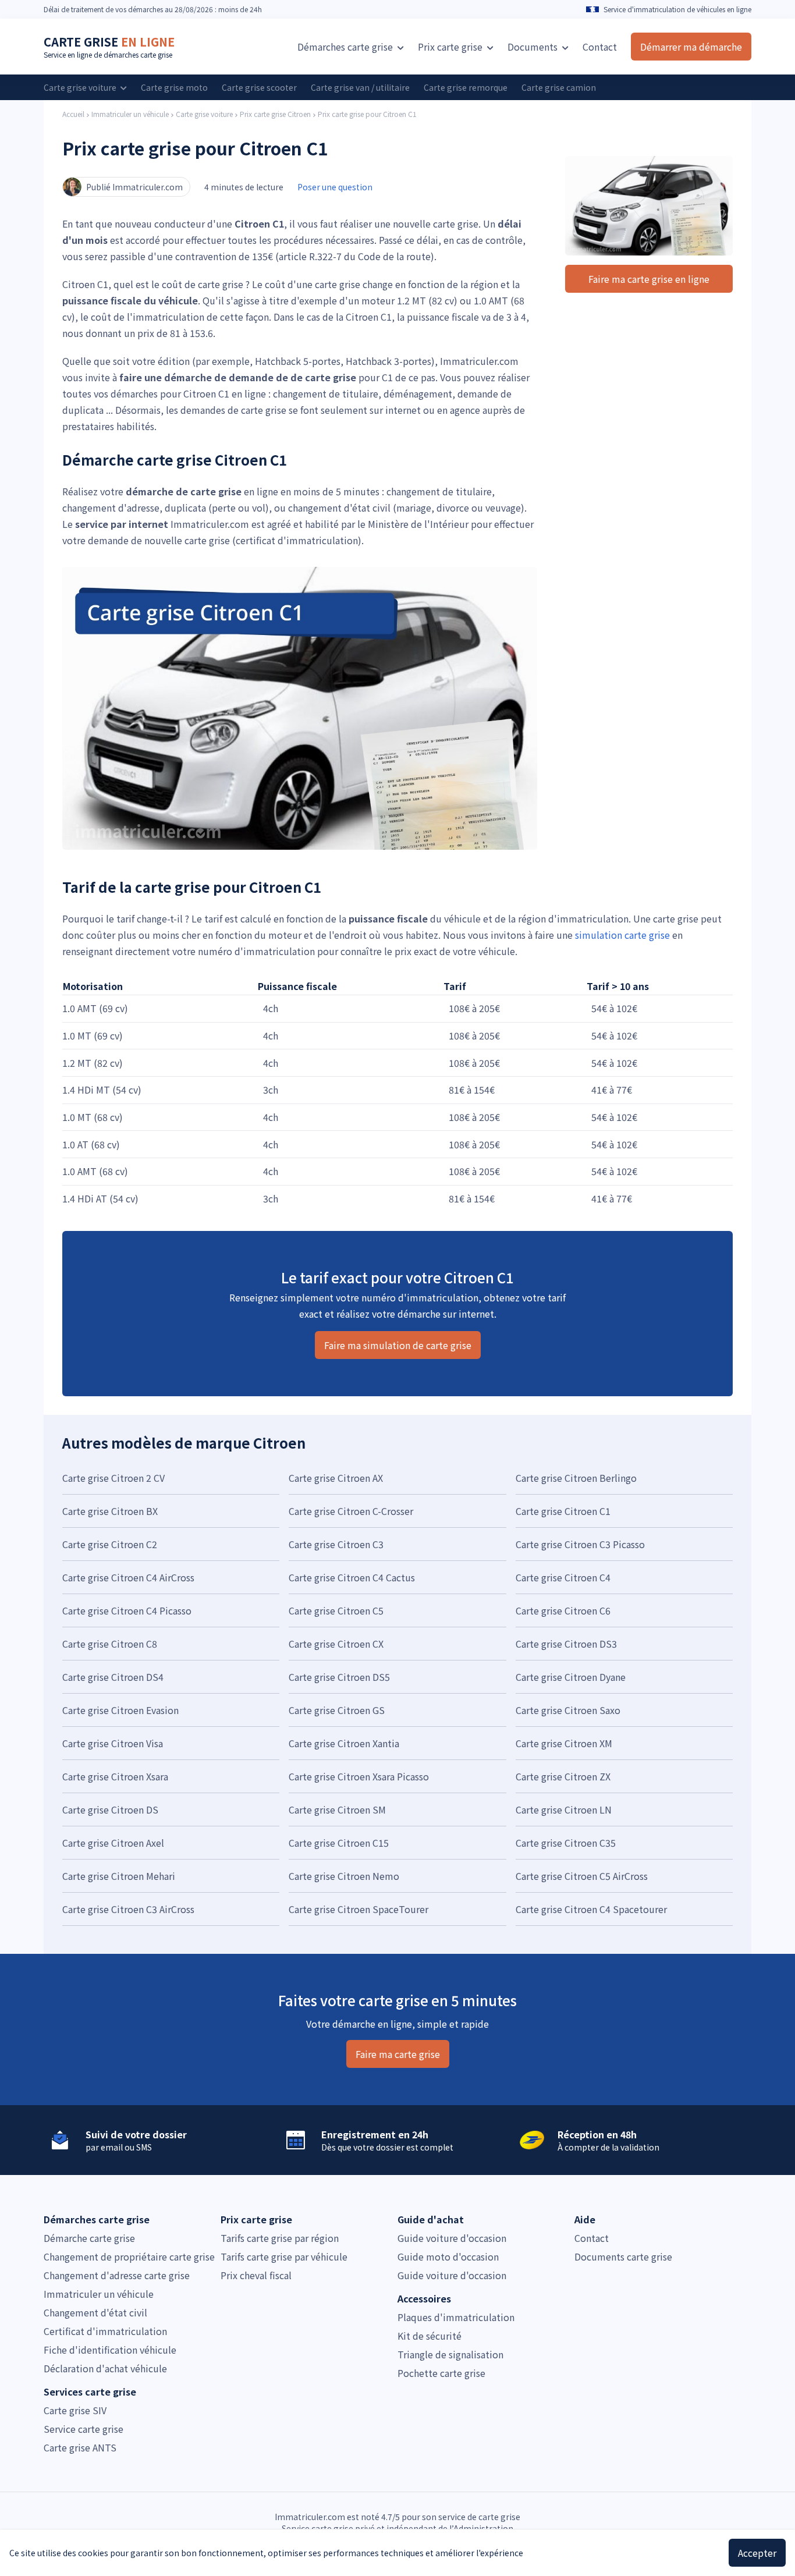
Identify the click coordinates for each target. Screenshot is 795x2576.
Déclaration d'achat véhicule (105, 2368)
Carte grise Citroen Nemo (344, 1876)
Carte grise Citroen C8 (110, 1644)
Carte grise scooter (259, 87)
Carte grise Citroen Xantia (344, 1743)
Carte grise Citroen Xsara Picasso (359, 1776)
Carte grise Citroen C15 (339, 1843)
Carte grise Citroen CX (336, 1644)
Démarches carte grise (346, 47)
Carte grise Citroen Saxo (568, 1710)
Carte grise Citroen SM (337, 1809)
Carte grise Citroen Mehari (119, 1876)
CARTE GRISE (109, 42)
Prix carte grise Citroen (275, 114)
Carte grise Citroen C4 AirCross (128, 1577)
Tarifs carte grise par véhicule (284, 2256)
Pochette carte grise (441, 2373)
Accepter (757, 2553)
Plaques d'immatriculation (456, 2317)
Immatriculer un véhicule (130, 114)
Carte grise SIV (75, 2410)
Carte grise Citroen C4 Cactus (352, 1577)
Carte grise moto (174, 87)
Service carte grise (84, 2429)
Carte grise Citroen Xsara (115, 1776)
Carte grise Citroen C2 (110, 1544)
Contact (600, 47)
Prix (450, 47)
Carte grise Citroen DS (110, 1809)
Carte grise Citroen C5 (336, 1610)
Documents (534, 47)
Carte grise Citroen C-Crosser (351, 1511)
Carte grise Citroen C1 (563, 1511)
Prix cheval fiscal (256, 2275)
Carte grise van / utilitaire (360, 87)
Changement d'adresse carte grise (117, 2275)
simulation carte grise (622, 935)
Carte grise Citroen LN (564, 1809)
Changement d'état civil (95, 2312)
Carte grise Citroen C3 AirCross (128, 1909)
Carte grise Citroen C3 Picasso (580, 1544)
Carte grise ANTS (80, 2447)
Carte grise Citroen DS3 (566, 1644)
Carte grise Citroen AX (336, 1478)
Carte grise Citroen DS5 (339, 1677)
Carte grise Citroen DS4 (113, 1677)
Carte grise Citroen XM (564, 1743)
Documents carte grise (623, 2256)
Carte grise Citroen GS (337, 1710)
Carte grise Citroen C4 (563, 1577)
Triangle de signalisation (450, 2354)
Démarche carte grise (89, 2238)
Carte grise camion (559, 87)
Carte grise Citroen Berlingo (576, 1478)
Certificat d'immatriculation (105, 2331)
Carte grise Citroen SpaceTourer (359, 1909)
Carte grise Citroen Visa (113, 1743)
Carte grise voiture (81, 87)
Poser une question (335, 187)
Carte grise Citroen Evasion (120, 1710)
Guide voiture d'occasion (452, 2238)
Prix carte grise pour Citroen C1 (367, 114)
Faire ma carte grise (398, 2054)
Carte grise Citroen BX (110, 1511)
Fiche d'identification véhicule (110, 2350)
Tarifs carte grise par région (280, 2238)
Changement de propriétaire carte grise (129, 2256)
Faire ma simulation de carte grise (398, 1345)
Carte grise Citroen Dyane (571, 1677)
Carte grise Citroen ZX (563, 1776)
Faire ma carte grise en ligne (649, 279)
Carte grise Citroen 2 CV (113, 1478)
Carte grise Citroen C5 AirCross (582, 1876)
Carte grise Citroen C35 (566, 1843)
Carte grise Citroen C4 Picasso (127, 1610)
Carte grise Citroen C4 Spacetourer (591, 1909)
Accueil (73, 114)
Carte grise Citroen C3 (336, 1544)
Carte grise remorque (466, 87)
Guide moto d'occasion (448, 2256)
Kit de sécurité (430, 2336)
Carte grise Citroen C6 (563, 1610)
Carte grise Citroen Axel (113, 1843)
